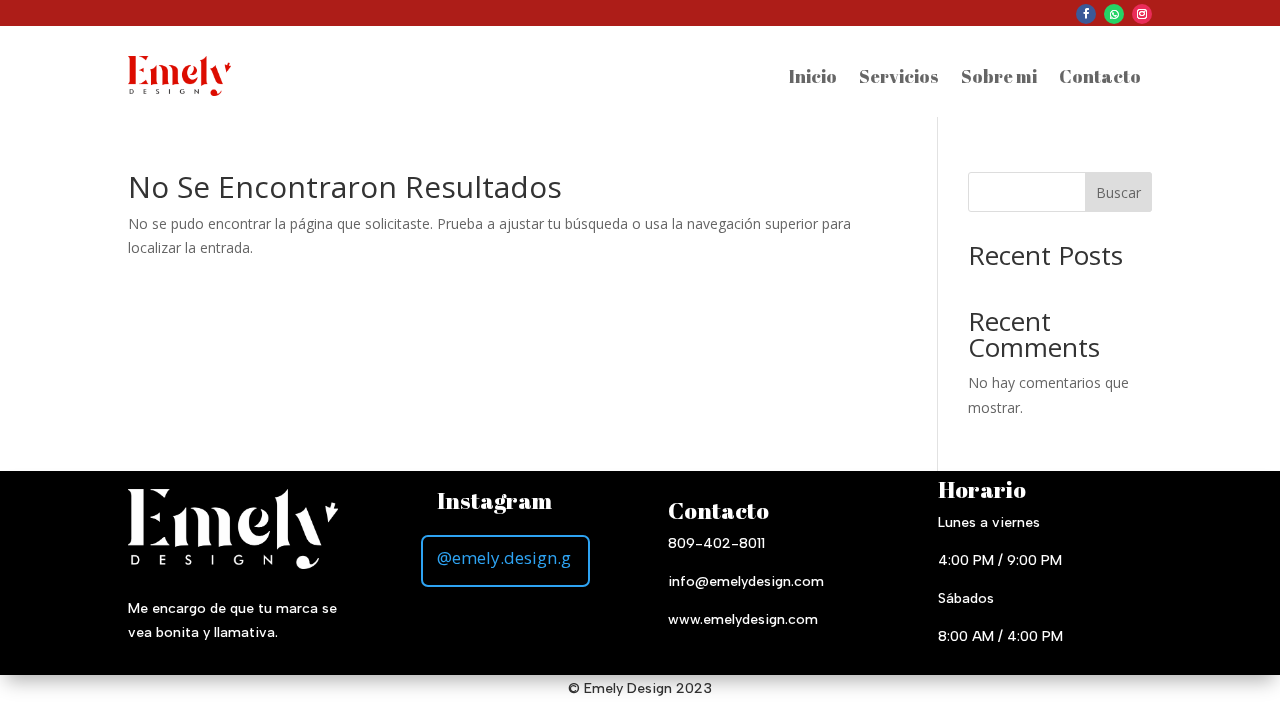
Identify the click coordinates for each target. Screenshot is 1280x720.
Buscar (1118, 192)
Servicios (899, 76)
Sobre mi (999, 76)
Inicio (813, 76)
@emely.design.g (504, 557)
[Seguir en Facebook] (1086, 14)
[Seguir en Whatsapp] (1114, 14)
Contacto (1100, 76)
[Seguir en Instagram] (1142, 14)
